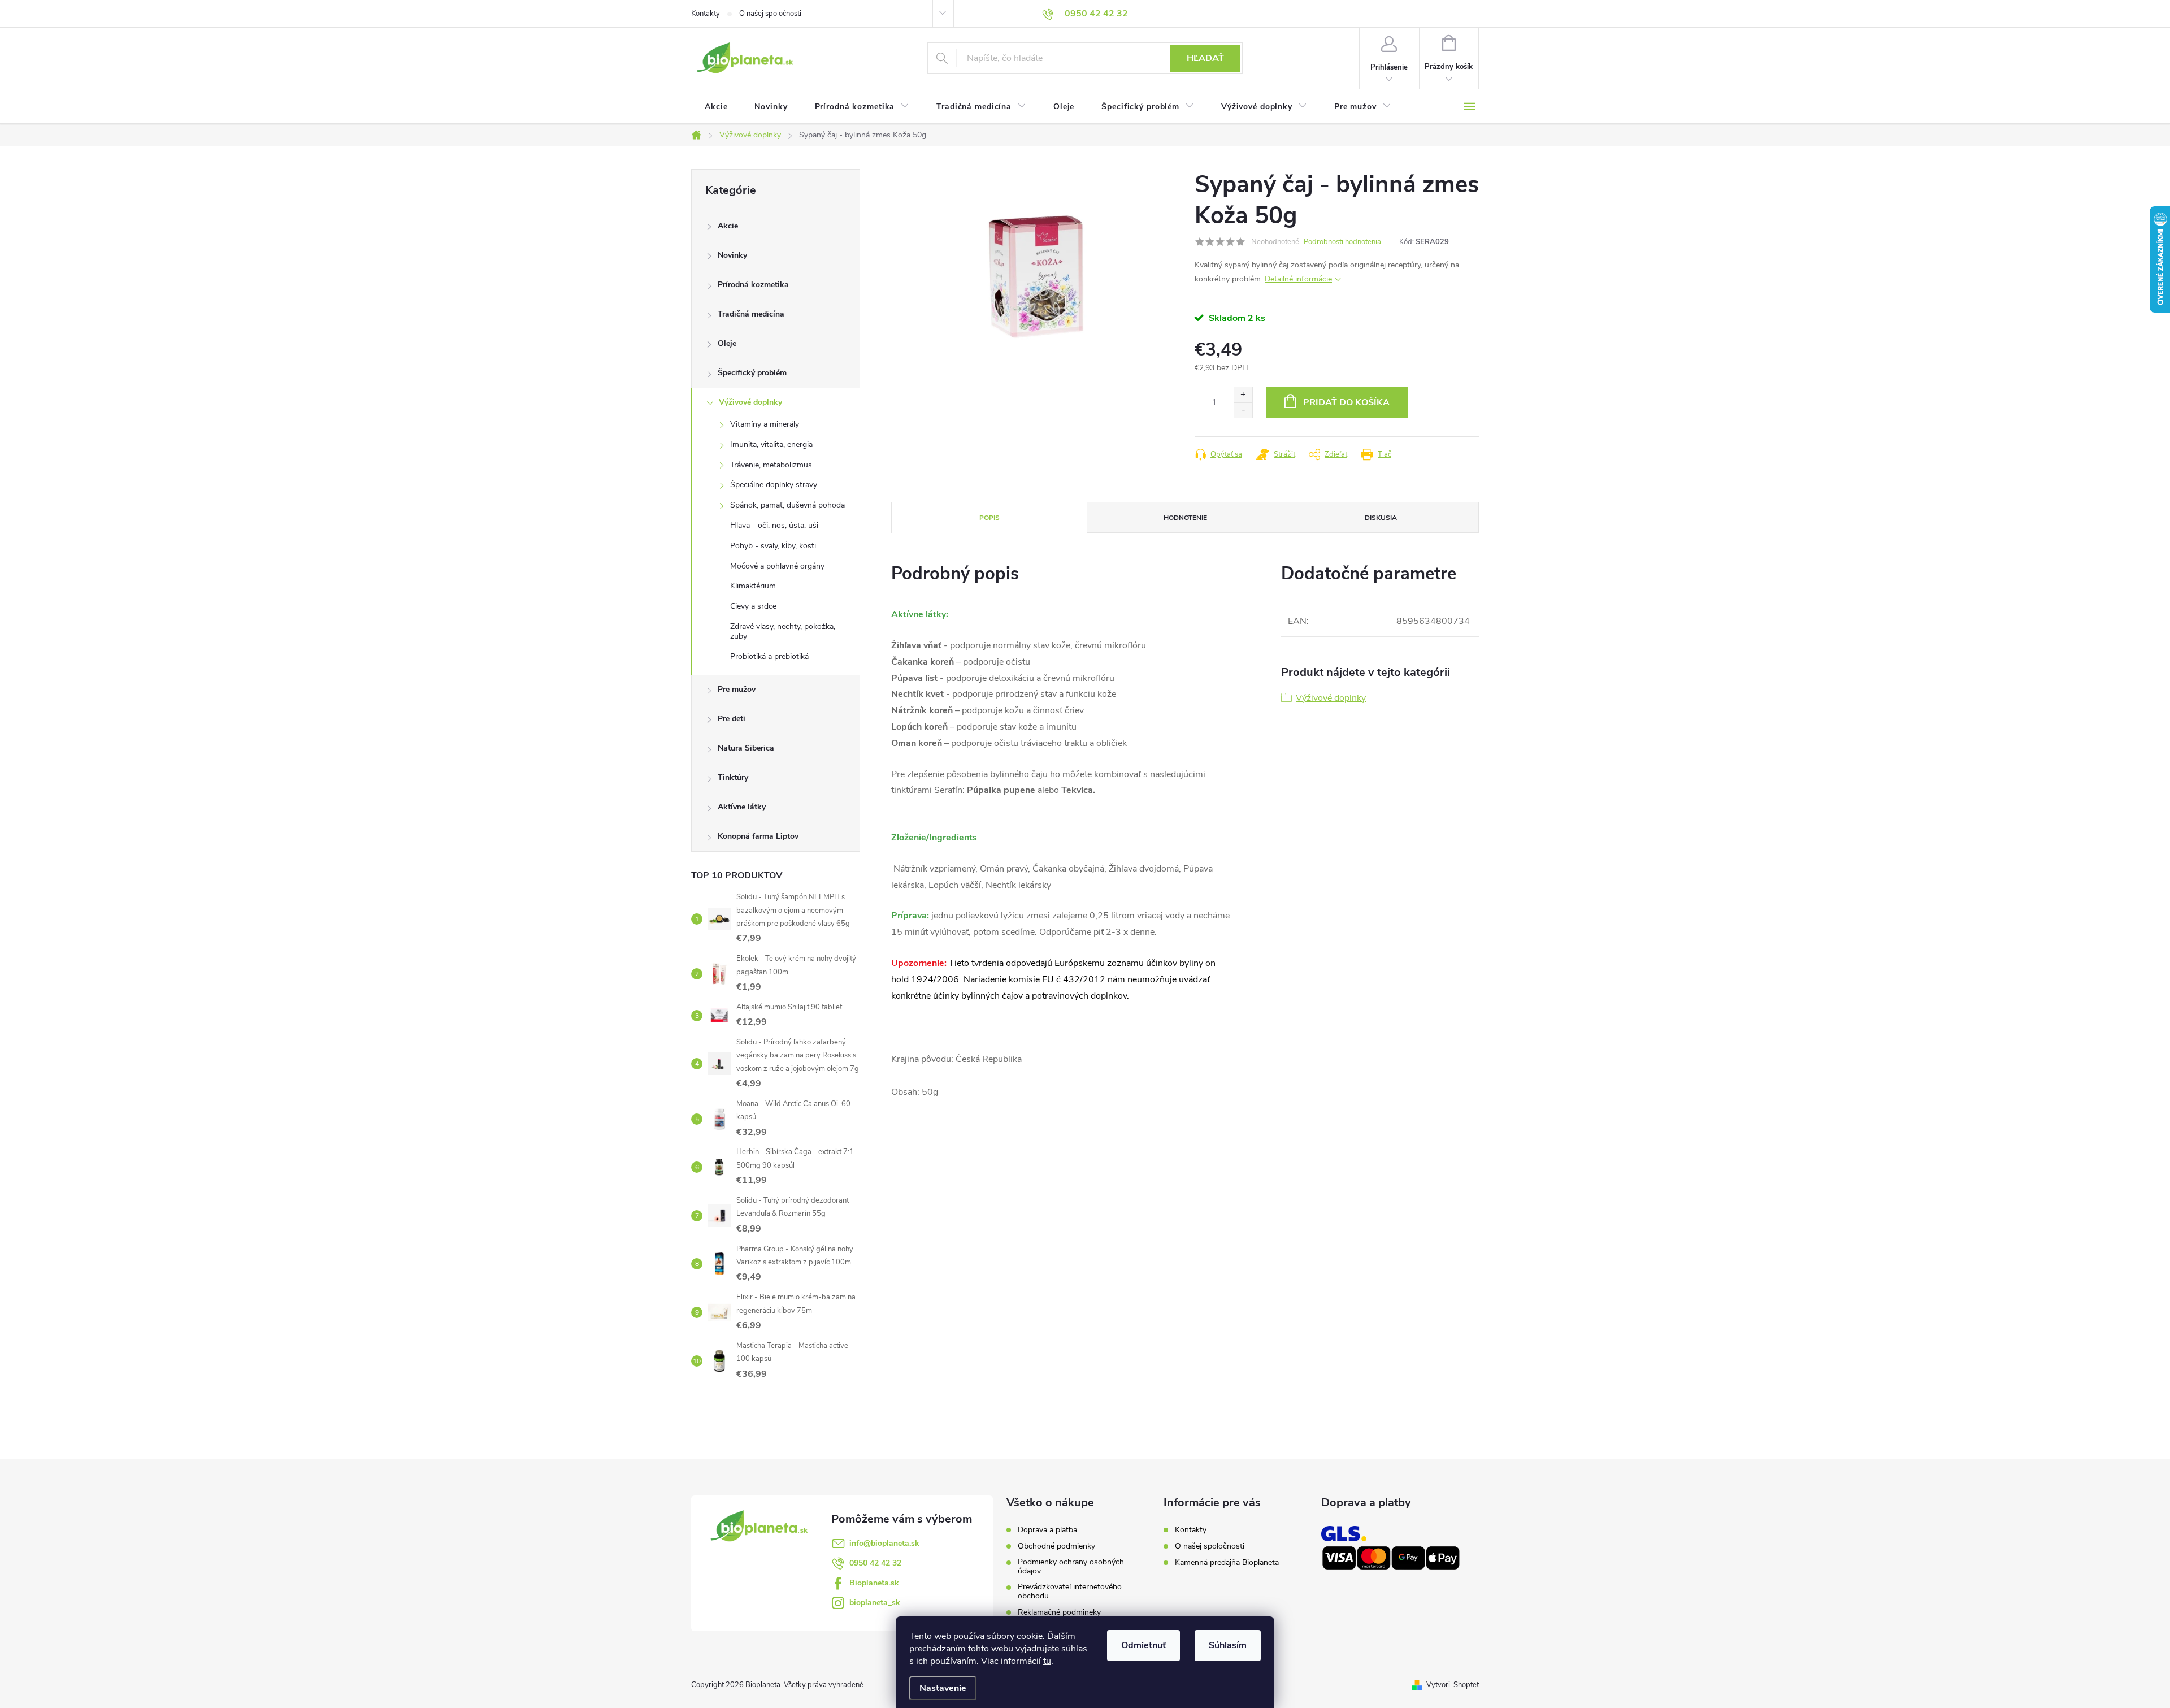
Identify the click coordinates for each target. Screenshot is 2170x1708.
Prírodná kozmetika (753, 285)
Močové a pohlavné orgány (777, 566)
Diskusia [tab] (1381, 518)
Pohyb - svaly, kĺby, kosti (773, 546)
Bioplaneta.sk (874, 1583)
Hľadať (1205, 58)
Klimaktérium (753, 586)
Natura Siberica (746, 748)
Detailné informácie (1298, 279)
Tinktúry (733, 777)
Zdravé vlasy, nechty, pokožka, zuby (783, 631)
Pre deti (732, 719)
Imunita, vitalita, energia (771, 445)
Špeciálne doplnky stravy (774, 485)
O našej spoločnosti (770, 14)
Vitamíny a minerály (765, 424)
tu (1047, 1661)
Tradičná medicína (751, 314)
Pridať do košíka (1346, 402)
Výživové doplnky (750, 402)
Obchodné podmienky (1056, 1546)
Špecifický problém (752, 373)
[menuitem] (716, 107)
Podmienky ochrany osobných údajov (1071, 1567)
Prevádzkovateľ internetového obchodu (1070, 1592)
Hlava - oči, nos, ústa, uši (774, 525)
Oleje (727, 343)
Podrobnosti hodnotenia (1342, 242)
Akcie (728, 226)
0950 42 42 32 (875, 1563)
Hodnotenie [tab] (1185, 518)
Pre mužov (737, 689)
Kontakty (706, 14)
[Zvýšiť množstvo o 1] (1243, 395)
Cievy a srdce (753, 606)
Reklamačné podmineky (1059, 1612)
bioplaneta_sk (875, 1603)
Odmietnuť (1143, 1645)
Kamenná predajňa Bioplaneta (1227, 1562)
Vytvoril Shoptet (1453, 1685)
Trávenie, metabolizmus (771, 465)
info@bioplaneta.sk (884, 1543)
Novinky (732, 255)
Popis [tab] (989, 518)
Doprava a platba (1047, 1530)
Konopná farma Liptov (758, 836)
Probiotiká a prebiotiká (769, 656)
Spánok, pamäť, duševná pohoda (787, 505)
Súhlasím (1228, 1645)
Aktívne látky (742, 807)
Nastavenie (943, 1688)
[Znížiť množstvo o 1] (1243, 410)
